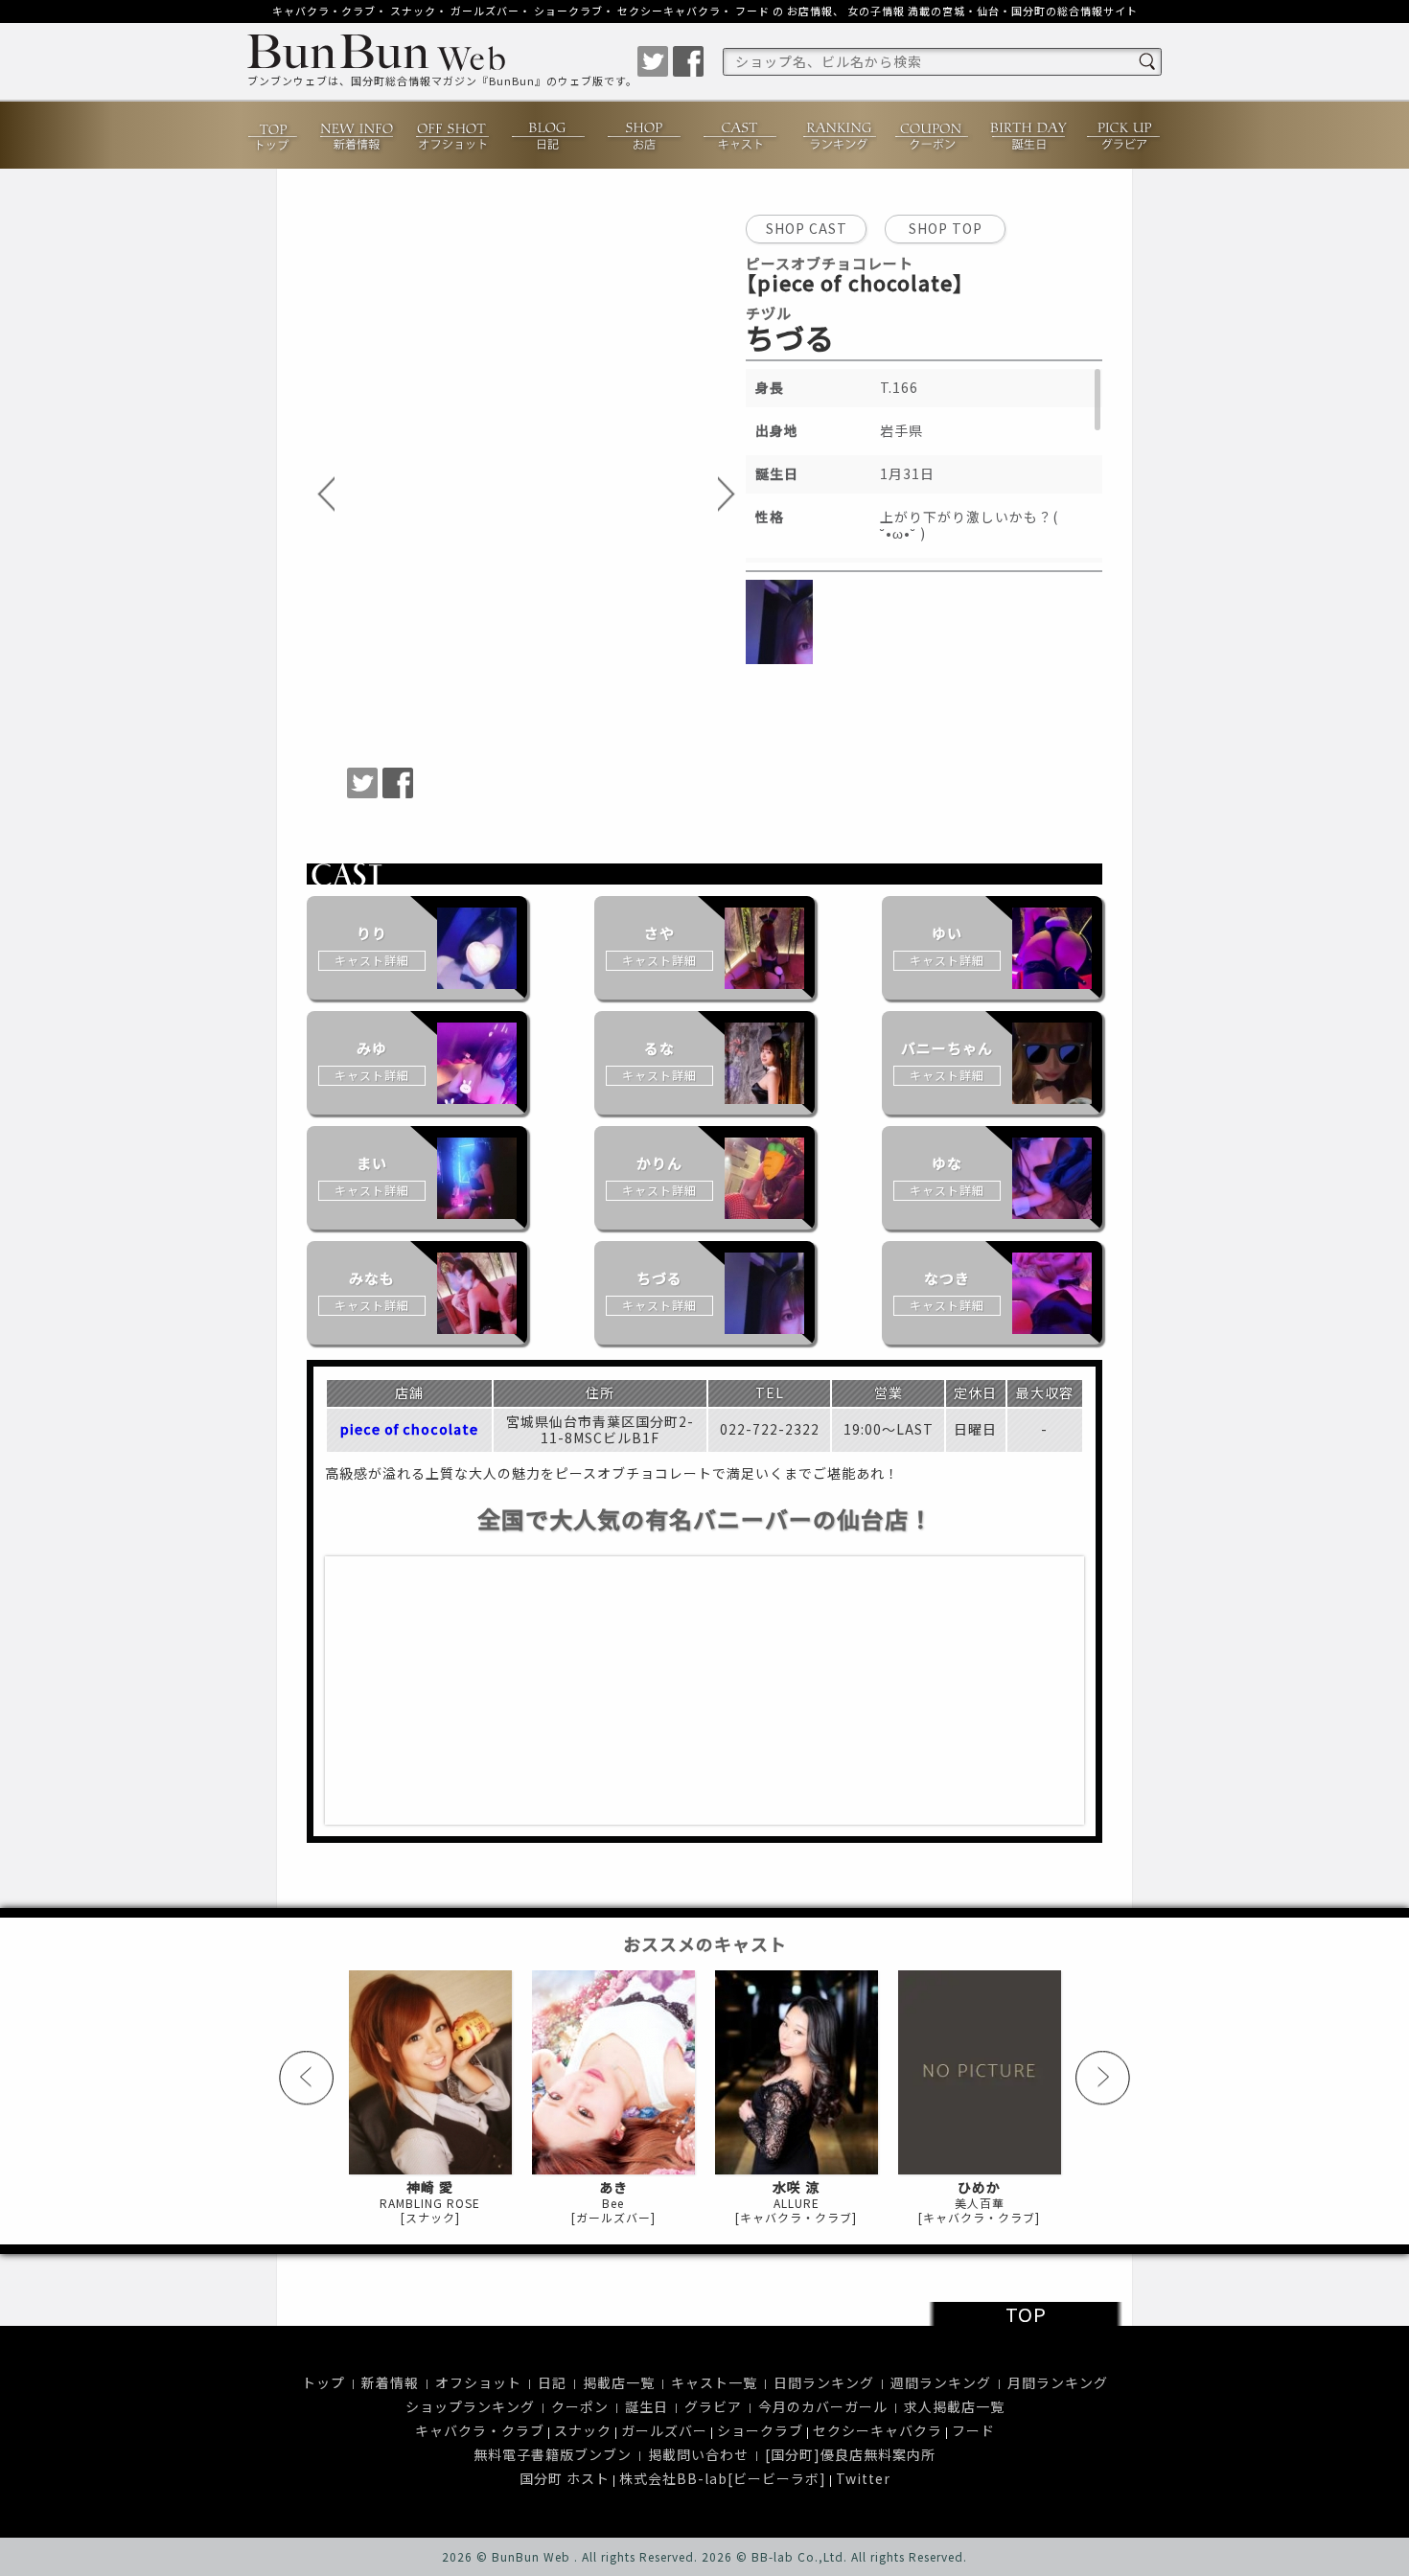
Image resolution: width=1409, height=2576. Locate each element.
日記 (549, 135)
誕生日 (1028, 135)
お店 (645, 135)
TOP (1026, 2314)
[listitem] (417, 948)
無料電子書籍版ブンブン (553, 2454)
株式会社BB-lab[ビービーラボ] (723, 2478)
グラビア (1124, 135)
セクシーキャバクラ (669, 11)
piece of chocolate (409, 1430)
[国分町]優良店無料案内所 (850, 2454)
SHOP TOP (946, 228)
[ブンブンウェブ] (442, 55)
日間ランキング (824, 2382)
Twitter (863, 2478)
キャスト (741, 135)
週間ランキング (941, 2382)
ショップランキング (470, 2406)
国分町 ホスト (565, 2478)
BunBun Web (531, 2556)
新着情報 (358, 135)
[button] (327, 495)
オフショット (453, 135)
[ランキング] (837, 135)
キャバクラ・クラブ (324, 11)
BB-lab (773, 2556)
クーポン (933, 135)
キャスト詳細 (372, 960)
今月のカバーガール (823, 2406)
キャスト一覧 (714, 2382)
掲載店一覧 (619, 2382)
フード (752, 11)
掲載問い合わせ (698, 2454)
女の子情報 (876, 11)
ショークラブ (568, 11)
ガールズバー (485, 11)
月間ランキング (1058, 2382)
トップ (274, 135)
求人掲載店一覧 (954, 2406)
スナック (413, 11)
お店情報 (810, 11)
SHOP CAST (807, 228)
